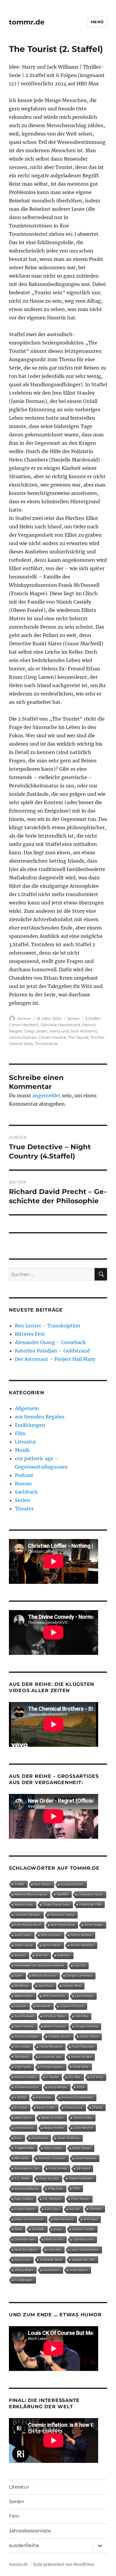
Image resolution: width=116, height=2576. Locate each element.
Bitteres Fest (30, 1334)
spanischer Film (83, 2260)
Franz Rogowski (83, 2047)
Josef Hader (23, 1935)
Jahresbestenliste (30, 2531)
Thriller (19, 1884)
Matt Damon (43, 1884)
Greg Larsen (36, 1031)
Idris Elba (82, 2016)
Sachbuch (26, 1492)
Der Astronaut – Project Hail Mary (55, 1359)
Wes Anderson (51, 1935)
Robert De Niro (81, 2057)
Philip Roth (56, 2189)
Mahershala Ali (64, 2219)
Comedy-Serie (24, 2128)
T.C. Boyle (22, 2178)
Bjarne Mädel (52, 1945)
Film (20, 1433)
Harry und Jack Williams (73, 1031)
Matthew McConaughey (31, 1894)
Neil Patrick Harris (63, 1925)
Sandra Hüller (83, 2118)
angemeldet (47, 1095)
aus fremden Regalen (40, 1417)
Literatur (25, 1442)
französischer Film (27, 2168)
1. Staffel (52, 2077)
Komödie (38, 2229)
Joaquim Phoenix (72, 2006)
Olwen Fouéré (52, 1037)
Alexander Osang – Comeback (50, 1342)
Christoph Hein (25, 2239)
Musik (22, 1450)
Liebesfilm (54, 2250)
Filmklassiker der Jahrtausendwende (39, 1965)
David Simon (23, 2118)
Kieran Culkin (46, 2108)
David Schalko (49, 2179)
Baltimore (64, 1955)
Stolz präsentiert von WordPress (64, 2565)
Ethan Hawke (94, 1925)
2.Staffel (93, 1018)
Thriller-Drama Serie (56, 1905)
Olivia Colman (53, 2148)
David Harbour (24, 2026)
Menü (97, 22)
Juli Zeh (75, 2209)
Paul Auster (44, 2097)
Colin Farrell (23, 2067)
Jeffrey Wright (24, 2270)
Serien (73, 1018)
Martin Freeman (55, 2026)
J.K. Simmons (52, 2199)
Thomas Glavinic (52, 2067)
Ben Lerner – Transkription (48, 1326)
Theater (24, 1509)
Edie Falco (52, 2209)
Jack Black (46, 1986)
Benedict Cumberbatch (77, 2097)
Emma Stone (74, 2108)
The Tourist (78, 1037)
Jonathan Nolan (54, 2016)
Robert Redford (81, 1935)
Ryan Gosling (24, 2199)
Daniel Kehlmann (81, 2178)
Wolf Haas (91, 2219)
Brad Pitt (42, 1955)
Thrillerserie (46, 1044)
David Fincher (54, 2239)
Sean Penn (22, 2260)
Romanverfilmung (26, 2189)
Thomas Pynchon (27, 2087)
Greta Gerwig (58, 2168)
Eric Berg (97, 2077)
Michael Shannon (44, 1976)
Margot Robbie (54, 2128)
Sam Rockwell (24, 2016)
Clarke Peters (89, 2036)
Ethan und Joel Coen (29, 2219)
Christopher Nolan (91, 1894)
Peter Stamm (80, 2199)
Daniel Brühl (51, 2270)
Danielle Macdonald (60, 1025)
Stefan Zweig (24, 1945)
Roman (23, 1484)
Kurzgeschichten (72, 1884)
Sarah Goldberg (68, 2138)
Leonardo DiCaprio (28, 1915)
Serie (18, 2229)
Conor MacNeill (24, 1025)
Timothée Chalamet (52, 2158)
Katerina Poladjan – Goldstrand (52, 1351)
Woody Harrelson (82, 1945)
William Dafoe (24, 1996)
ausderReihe (24, 2545)
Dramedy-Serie (51, 2260)
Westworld (43, 2006)
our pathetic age (50, 2057)
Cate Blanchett (83, 2239)
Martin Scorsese (53, 2118)
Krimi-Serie (81, 2067)
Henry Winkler (58, 2087)
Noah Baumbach (26, 2250)
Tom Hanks (22, 2047)
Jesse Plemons (86, 2158)
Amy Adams (40, 2138)
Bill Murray (22, 1986)
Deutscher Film (90, 1904)
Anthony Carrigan (27, 2036)
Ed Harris (21, 2108)
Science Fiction (83, 2229)
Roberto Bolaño (25, 2077)
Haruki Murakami (51, 2047)
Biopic (58, 2229)
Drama (97, 2107)
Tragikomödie (24, 2148)
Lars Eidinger (84, 1996)
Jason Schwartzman (85, 2250)
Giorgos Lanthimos (79, 1976)
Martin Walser (82, 2148)
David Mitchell (83, 2128)
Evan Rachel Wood (28, 1925)
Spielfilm (63, 1894)
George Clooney (87, 2026)
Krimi (81, 2087)
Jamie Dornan (23, 1037)
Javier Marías (79, 2270)
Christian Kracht (59, 2036)
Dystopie (21, 2006)
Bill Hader (83, 2168)
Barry (18, 2138)
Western (20, 1955)
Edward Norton (25, 2209)
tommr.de (27, 22)
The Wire (75, 2077)
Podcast (24, 1475)
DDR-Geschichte (54, 1996)
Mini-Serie (22, 2158)
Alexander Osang (62, 1915)
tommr (24, 1018)
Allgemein (27, 1408)
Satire (19, 1976)
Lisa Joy (80, 1965)
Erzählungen (30, 1425)
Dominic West (72, 1986)
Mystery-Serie (24, 1905)
